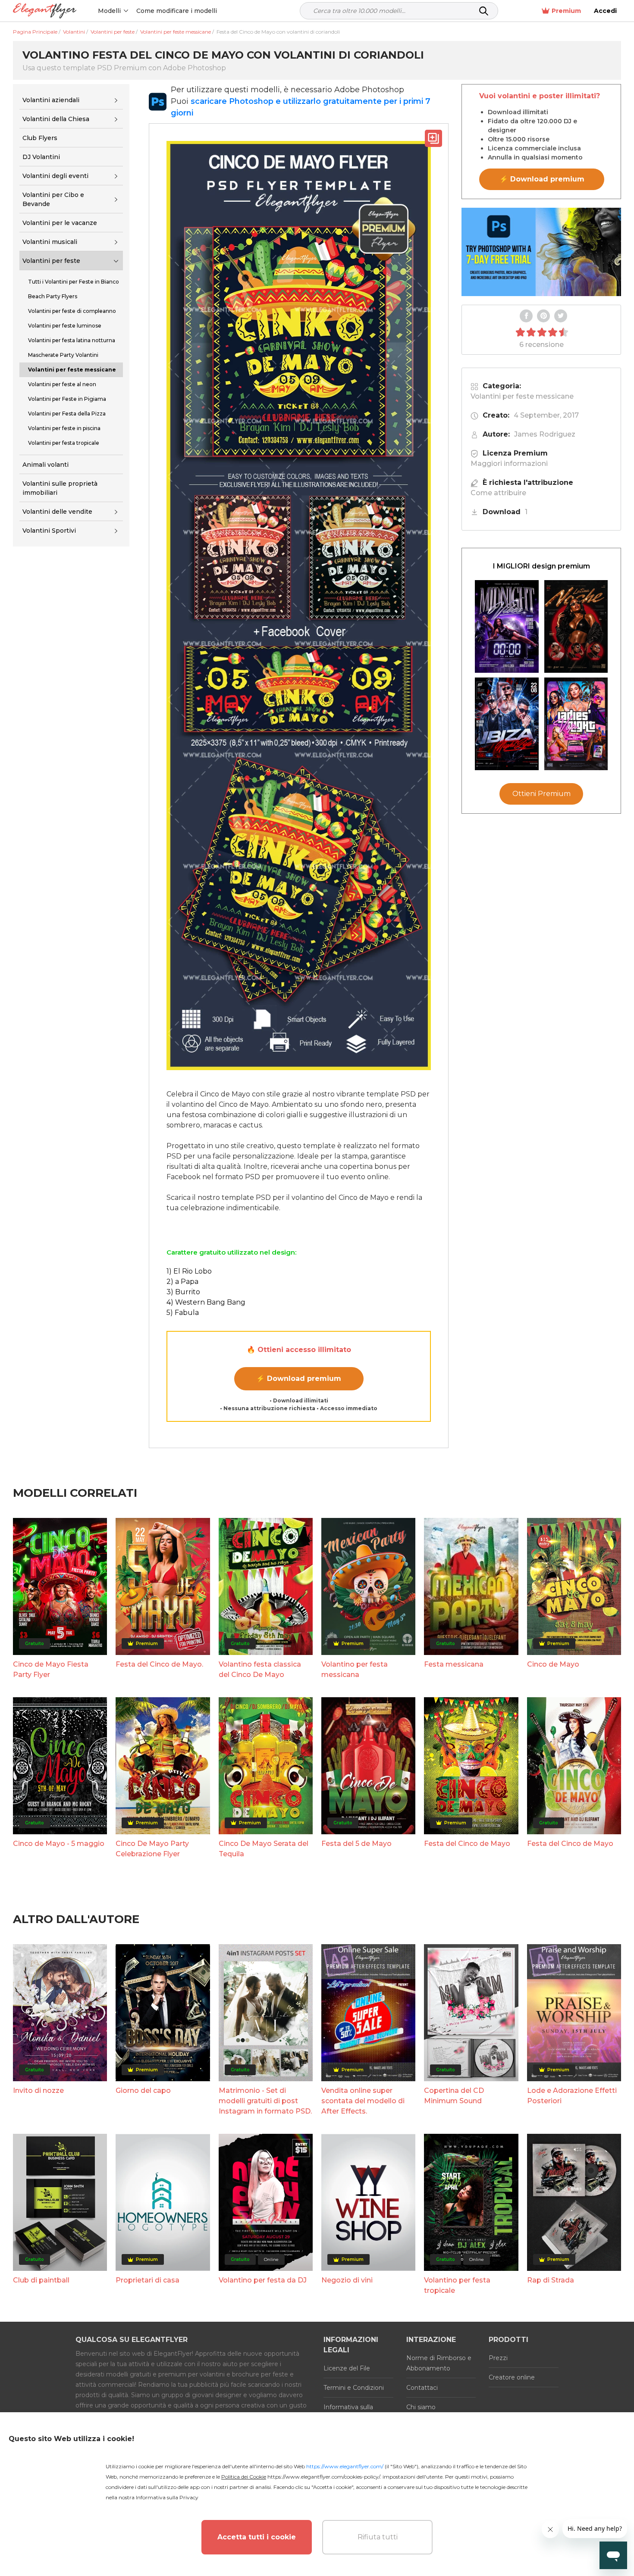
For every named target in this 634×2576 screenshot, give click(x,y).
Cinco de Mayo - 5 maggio (59, 1844)
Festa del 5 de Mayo (356, 1844)
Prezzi (498, 2358)
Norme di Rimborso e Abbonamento (439, 2363)
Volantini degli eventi (55, 176)
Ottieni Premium (541, 794)
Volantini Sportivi (49, 531)
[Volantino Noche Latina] (576, 626)
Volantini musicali (50, 242)
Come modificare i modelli (177, 11)
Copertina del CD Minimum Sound (454, 2096)
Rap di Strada (551, 2280)
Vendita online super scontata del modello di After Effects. (363, 2101)
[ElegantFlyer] (45, 11)
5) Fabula (183, 1313)
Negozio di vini (347, 2280)
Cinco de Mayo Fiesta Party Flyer (51, 1669)
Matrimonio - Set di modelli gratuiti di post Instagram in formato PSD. (265, 2101)
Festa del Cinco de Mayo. (159, 1664)
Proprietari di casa (148, 2280)
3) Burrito (183, 1292)
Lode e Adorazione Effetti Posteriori (572, 2096)
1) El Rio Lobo (189, 1271)
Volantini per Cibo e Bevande (53, 199)
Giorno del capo (143, 2090)
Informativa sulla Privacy (167, 2497)
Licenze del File (347, 2368)
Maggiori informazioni (509, 464)
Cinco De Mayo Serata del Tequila (264, 1849)
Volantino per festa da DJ (263, 2280)
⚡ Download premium (299, 1379)
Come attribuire (498, 493)
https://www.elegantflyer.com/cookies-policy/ (324, 2477)
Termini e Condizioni (354, 2388)
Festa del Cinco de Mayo (467, 1844)
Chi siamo (421, 2407)
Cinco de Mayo (553, 1664)
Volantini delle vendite (57, 512)
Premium (566, 11)
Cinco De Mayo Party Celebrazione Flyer (152, 1849)
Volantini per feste (51, 261)
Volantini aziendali (51, 100)
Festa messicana (454, 1664)
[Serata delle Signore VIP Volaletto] (576, 724)
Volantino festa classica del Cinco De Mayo (260, 1669)
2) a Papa (182, 1282)
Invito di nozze (38, 2090)
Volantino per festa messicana (355, 1669)
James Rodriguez (545, 434)
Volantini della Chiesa (56, 119)
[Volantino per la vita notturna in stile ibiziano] (507, 724)
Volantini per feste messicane (522, 396)
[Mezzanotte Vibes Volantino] (507, 626)
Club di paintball (41, 2280)
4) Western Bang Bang (206, 1302)
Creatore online (512, 2377)
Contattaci (422, 2388)
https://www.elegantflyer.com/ (345, 2466)
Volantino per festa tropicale (457, 2285)
